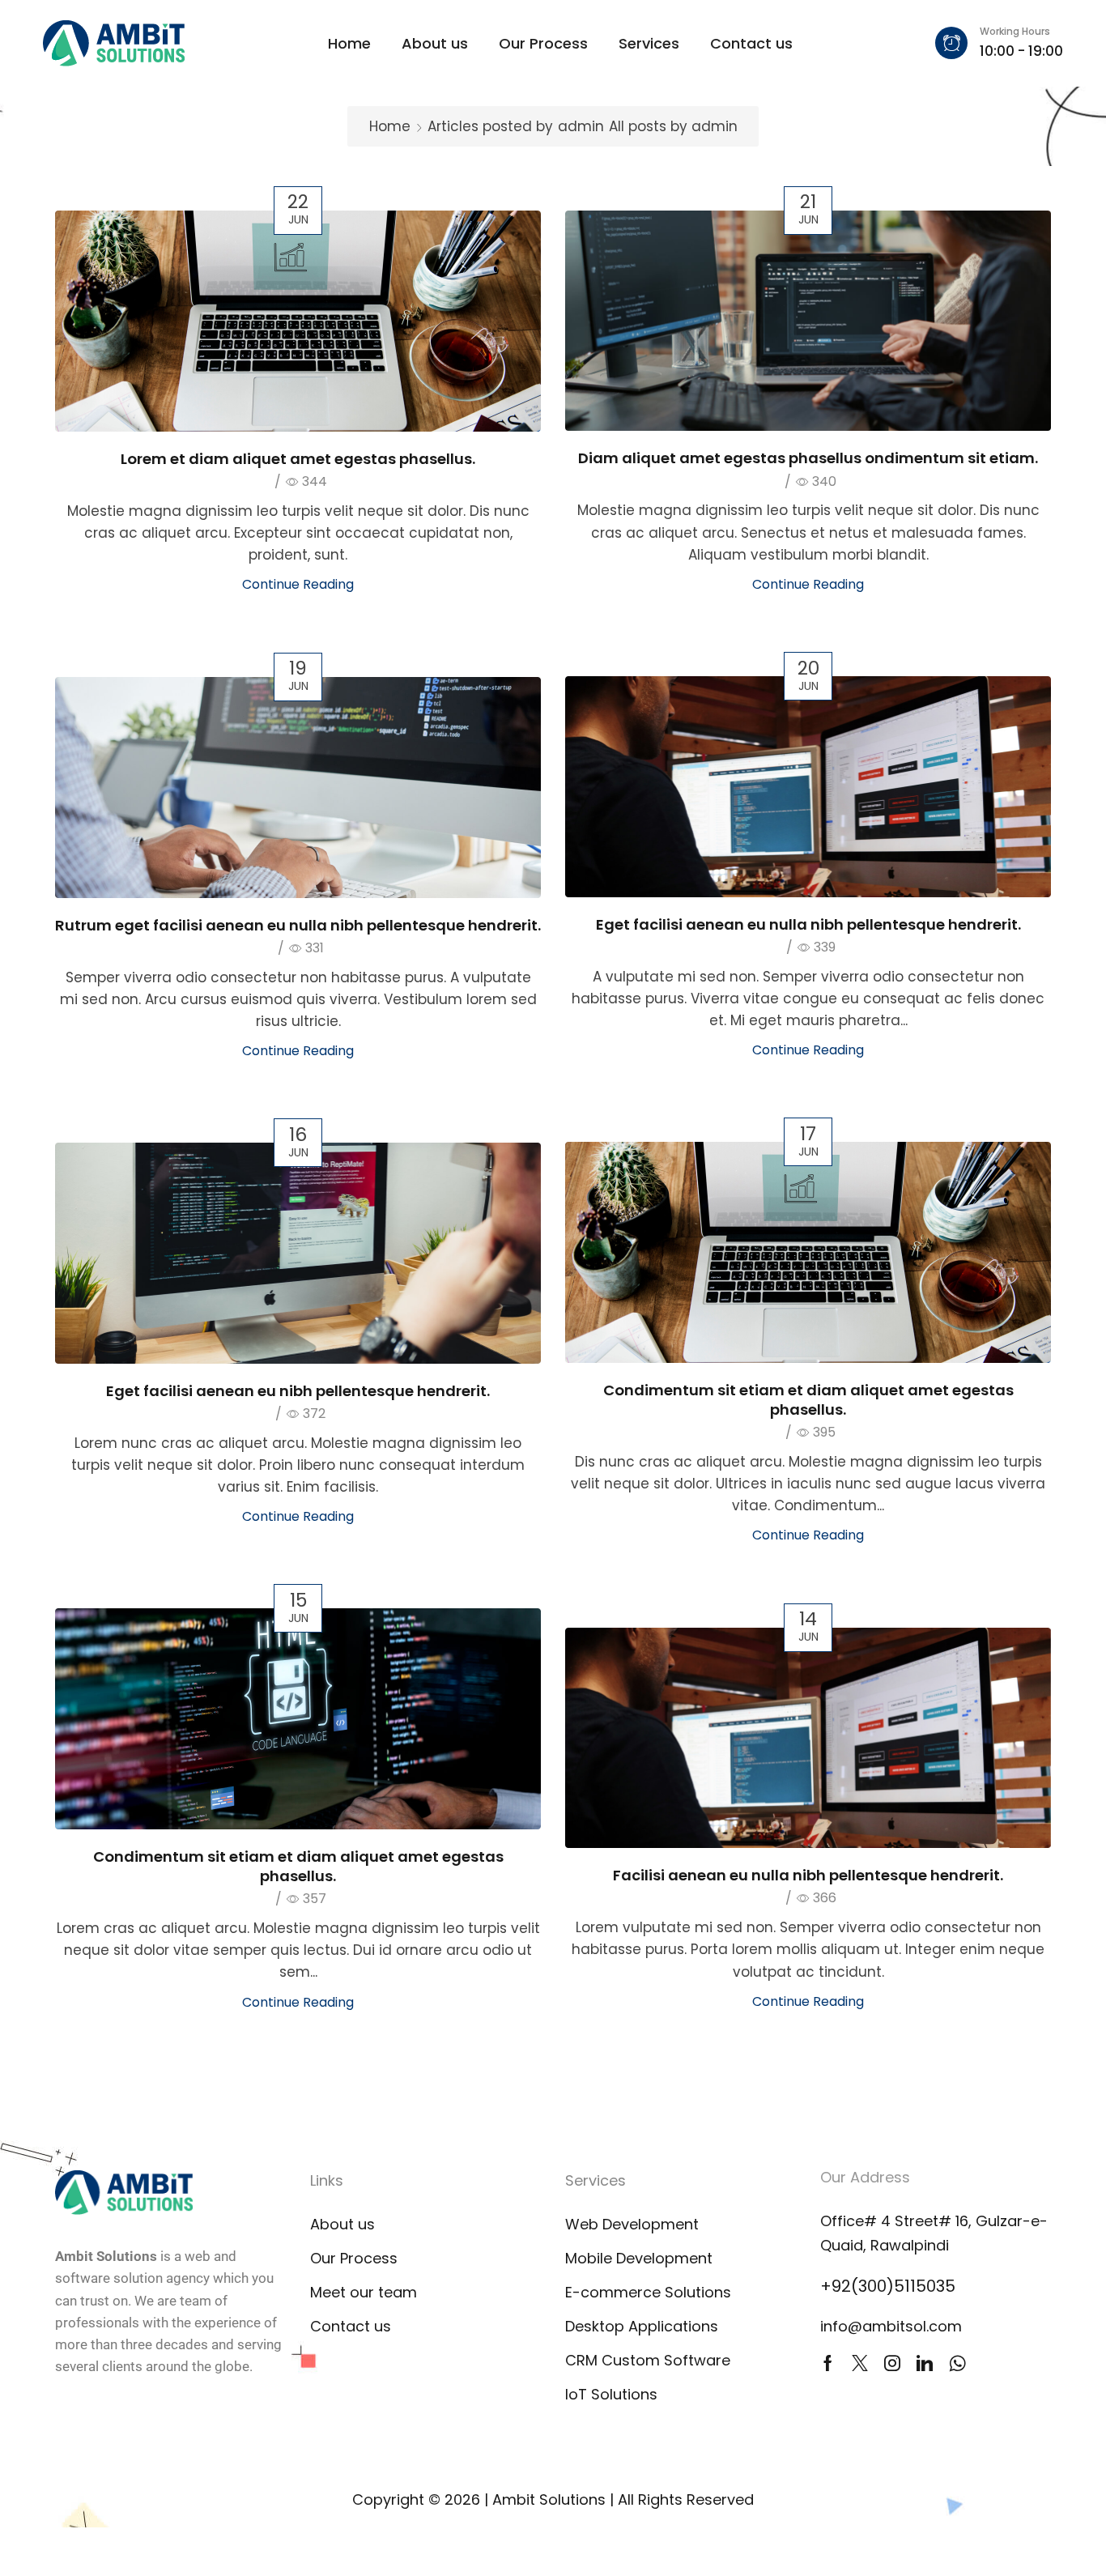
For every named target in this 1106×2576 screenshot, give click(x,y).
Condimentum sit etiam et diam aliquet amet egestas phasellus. (808, 1400)
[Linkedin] (925, 2363)
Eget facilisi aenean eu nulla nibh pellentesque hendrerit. (808, 924)
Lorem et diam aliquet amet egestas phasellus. (298, 459)
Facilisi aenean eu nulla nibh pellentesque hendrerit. (808, 1875)
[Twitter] (860, 2363)
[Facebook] (828, 2363)
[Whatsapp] (957, 2363)
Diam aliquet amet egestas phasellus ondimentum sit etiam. (808, 458)
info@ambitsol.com (891, 2326)
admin (581, 126)
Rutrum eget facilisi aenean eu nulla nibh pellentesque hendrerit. (298, 925)
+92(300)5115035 (888, 2286)
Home (390, 126)
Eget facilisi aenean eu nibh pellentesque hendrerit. (298, 1391)
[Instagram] (892, 2363)
